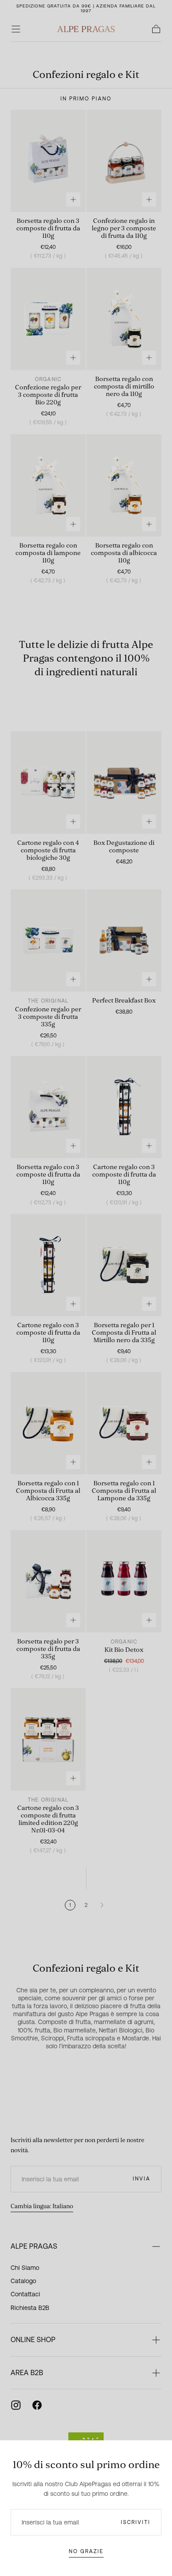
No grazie (86, 2551)
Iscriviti (136, 2522)
